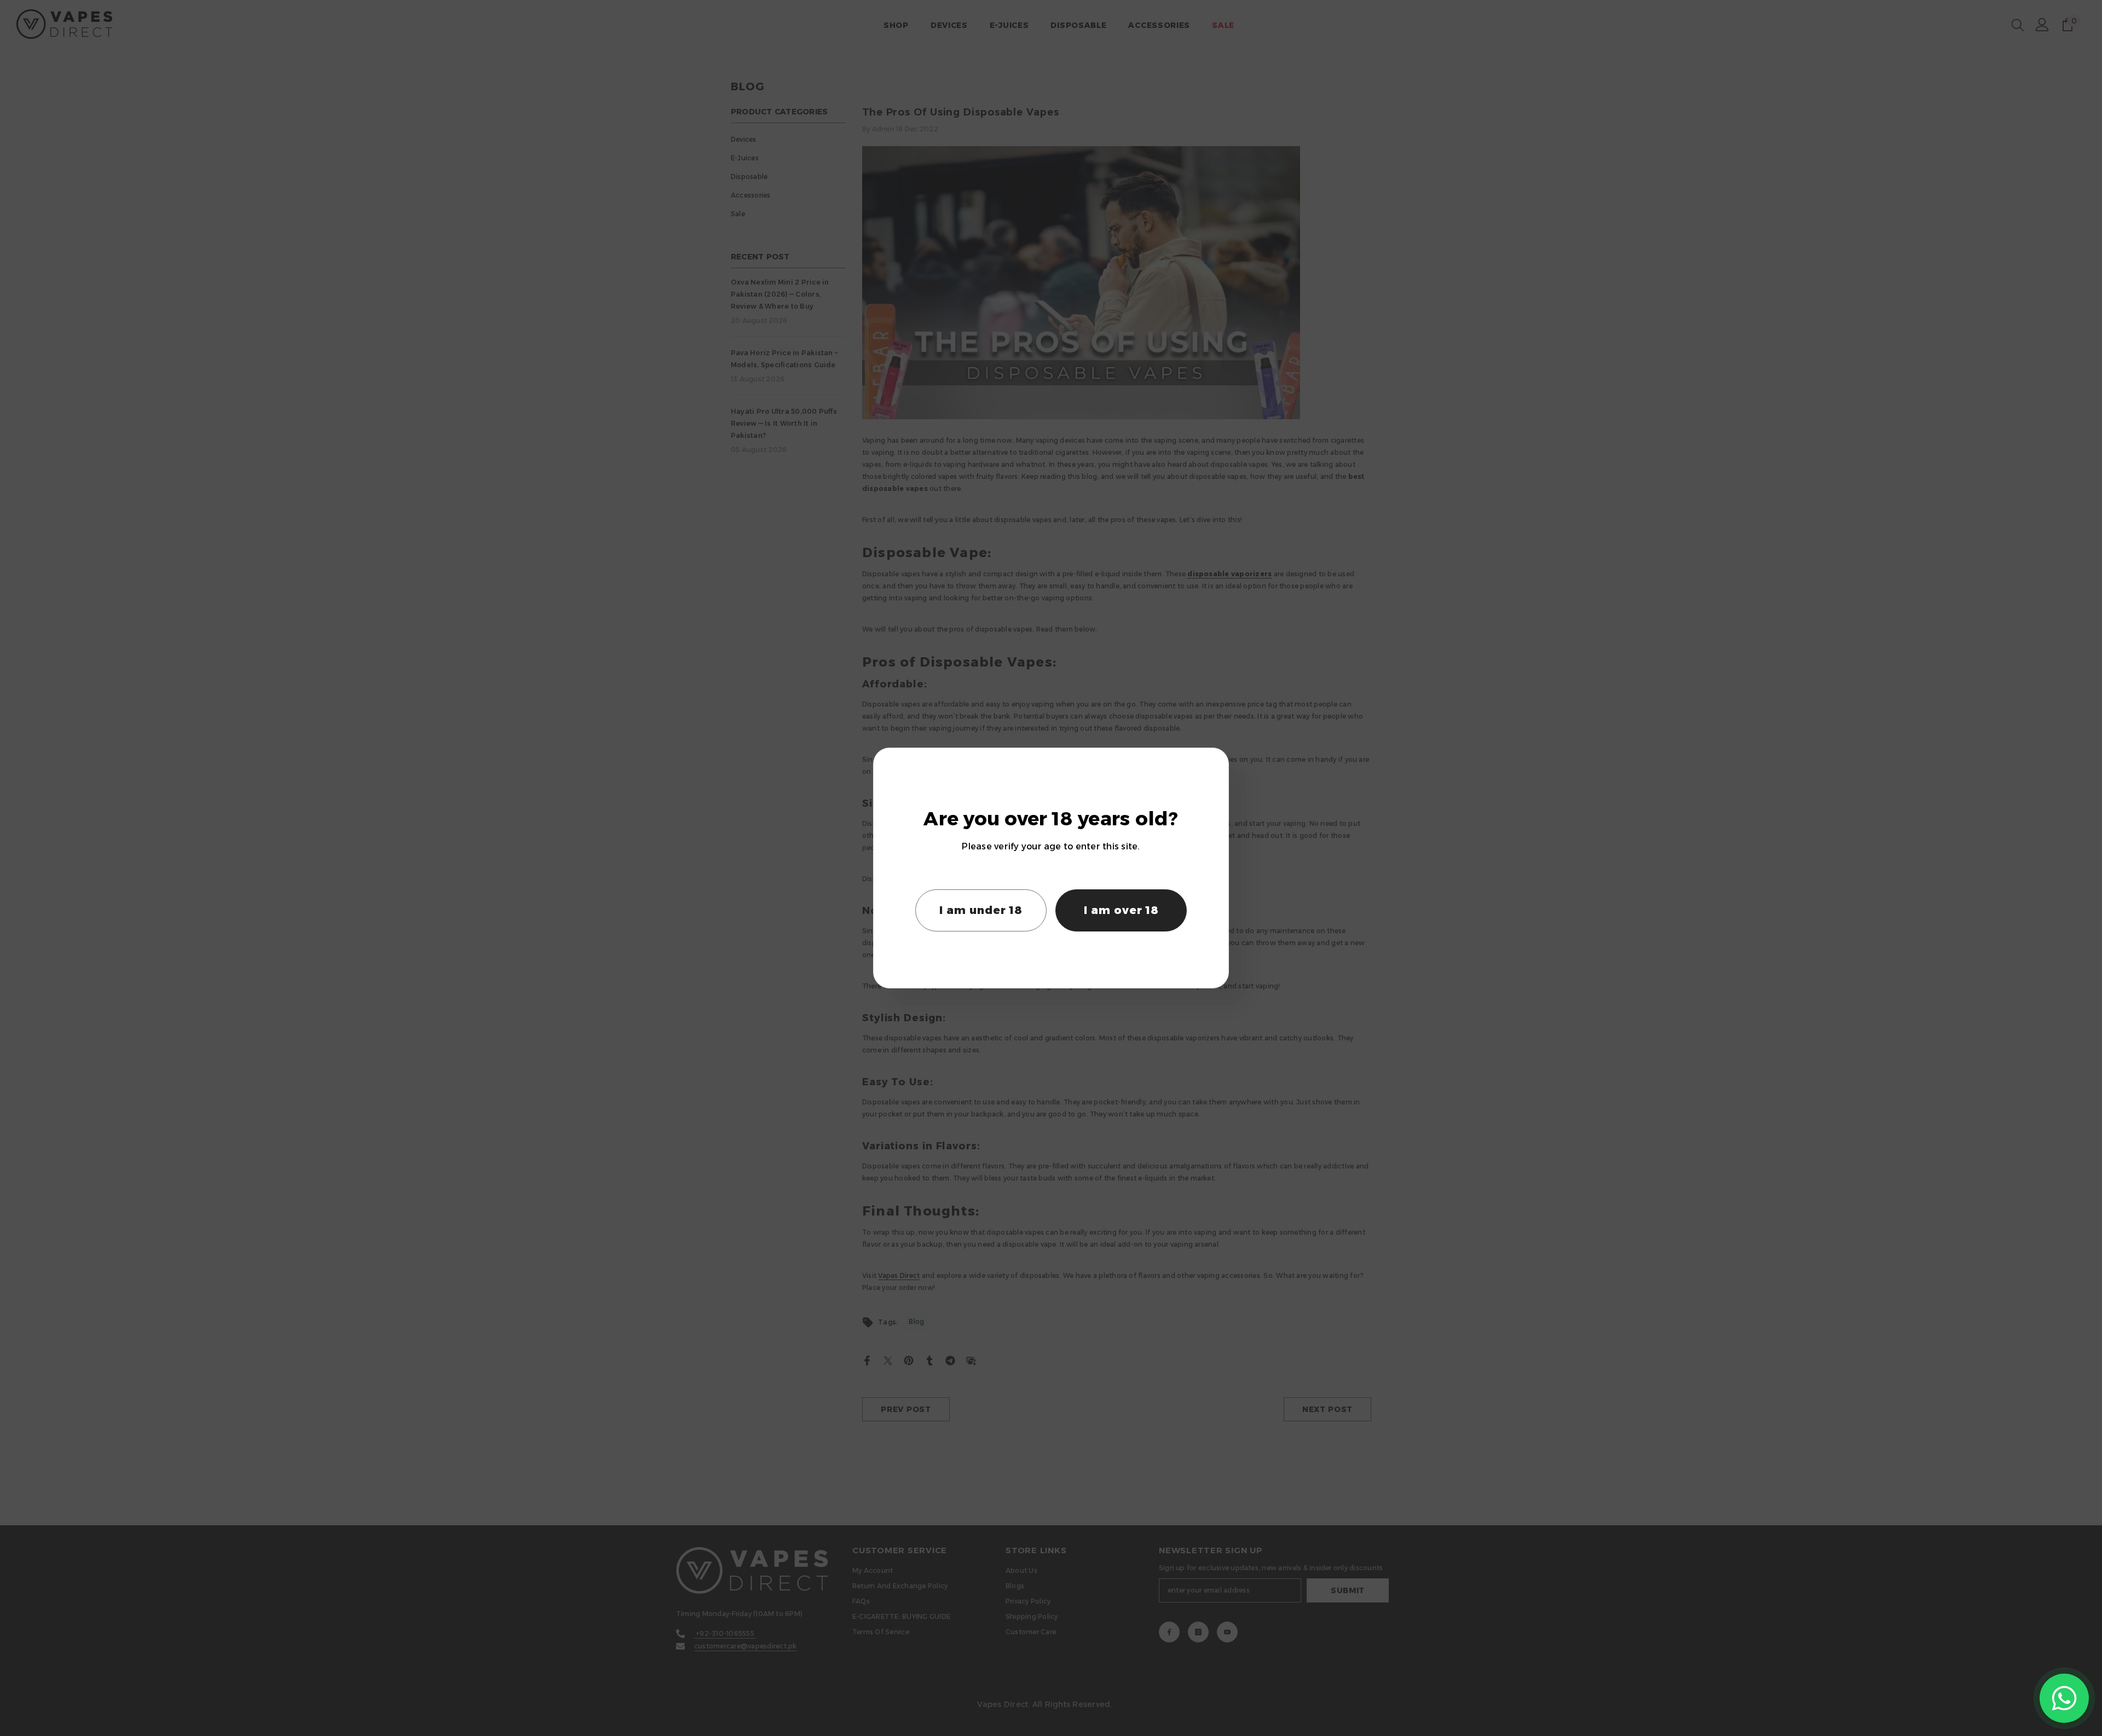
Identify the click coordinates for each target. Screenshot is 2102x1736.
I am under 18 (981, 910)
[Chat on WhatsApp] (2064, 1698)
